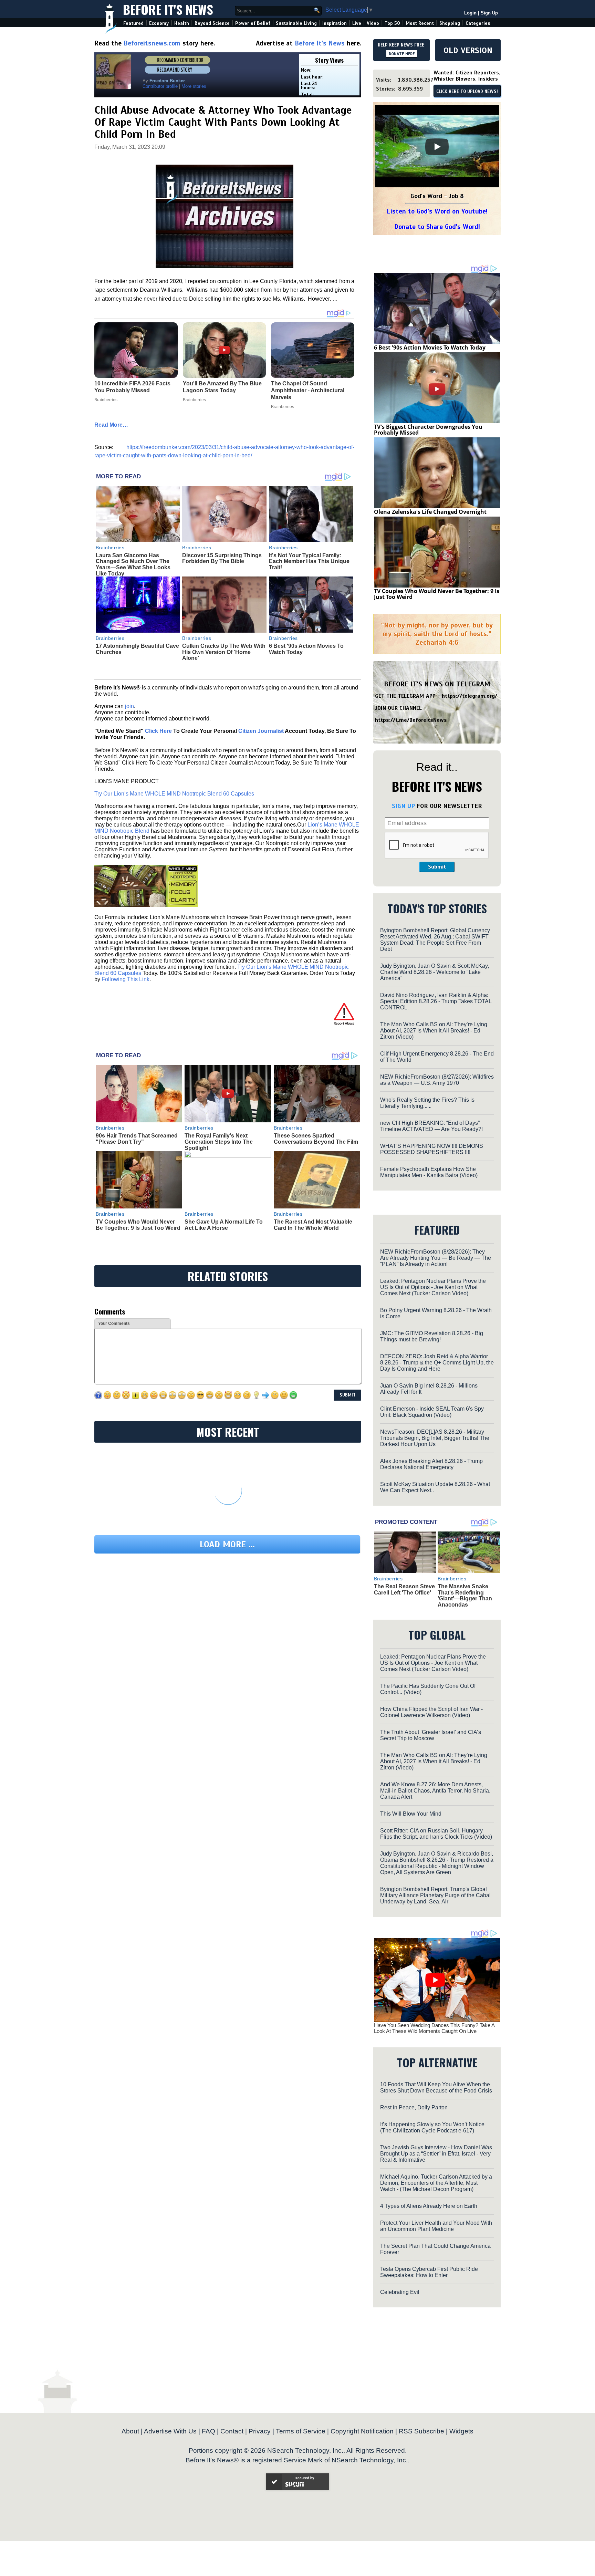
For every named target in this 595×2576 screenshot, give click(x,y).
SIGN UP (403, 806)
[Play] (437, 147)
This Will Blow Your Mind (411, 1814)
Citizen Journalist (261, 731)
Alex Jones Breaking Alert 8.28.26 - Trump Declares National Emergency (431, 1464)
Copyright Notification (362, 2431)
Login (470, 13)
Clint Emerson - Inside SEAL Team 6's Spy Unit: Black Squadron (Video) (432, 1412)
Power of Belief (253, 23)
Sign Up (489, 13)
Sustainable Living (296, 23)
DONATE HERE (402, 54)
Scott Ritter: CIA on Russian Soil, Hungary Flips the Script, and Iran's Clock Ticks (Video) (436, 1834)
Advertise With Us (170, 2431)
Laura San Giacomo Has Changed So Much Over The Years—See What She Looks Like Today (133, 564)
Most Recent (420, 23)
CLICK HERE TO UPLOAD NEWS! (467, 92)
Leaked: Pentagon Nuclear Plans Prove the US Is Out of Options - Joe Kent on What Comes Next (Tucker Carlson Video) (433, 1287)
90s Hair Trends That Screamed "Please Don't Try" (137, 1139)
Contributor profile (160, 86)
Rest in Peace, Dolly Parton (414, 2107)
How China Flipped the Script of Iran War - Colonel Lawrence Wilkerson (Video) (431, 1712)
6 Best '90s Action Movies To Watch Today (430, 347)
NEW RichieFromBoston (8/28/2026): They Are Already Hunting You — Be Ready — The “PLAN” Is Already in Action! (436, 1258)
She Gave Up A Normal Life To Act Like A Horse (224, 1225)
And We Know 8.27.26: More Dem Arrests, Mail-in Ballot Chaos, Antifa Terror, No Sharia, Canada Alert (435, 1791)
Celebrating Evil (400, 2292)
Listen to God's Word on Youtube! (437, 211)
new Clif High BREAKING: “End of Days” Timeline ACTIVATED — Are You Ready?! (431, 1126)
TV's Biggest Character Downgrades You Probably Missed (428, 430)
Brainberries (110, 548)
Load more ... (227, 1544)
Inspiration (335, 23)
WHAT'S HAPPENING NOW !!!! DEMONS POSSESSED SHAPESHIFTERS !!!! (432, 1149)
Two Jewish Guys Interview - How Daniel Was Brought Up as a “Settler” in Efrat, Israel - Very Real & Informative (436, 2154)
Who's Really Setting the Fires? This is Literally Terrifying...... (427, 1103)
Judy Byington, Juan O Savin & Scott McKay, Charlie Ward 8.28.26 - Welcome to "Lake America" (435, 972)
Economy (159, 23)
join (129, 706)
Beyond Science (212, 23)
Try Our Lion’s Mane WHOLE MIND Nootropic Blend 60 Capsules (174, 794)
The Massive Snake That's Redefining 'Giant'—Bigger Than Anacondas (465, 1596)
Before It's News (168, 9)
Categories (478, 23)
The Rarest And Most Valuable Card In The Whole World (313, 1225)
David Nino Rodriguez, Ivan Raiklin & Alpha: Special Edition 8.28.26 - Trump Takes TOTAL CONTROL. (436, 1001)
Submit (437, 867)
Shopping (450, 23)
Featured (133, 23)
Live (357, 23)
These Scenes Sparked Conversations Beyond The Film (316, 1139)
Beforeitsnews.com (152, 43)
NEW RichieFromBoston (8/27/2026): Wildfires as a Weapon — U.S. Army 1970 (437, 1080)
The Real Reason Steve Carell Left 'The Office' (404, 1590)
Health (182, 23)
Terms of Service (301, 2431)
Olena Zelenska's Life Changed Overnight (430, 512)
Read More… (111, 425)
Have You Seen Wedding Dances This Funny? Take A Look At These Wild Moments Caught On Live (434, 2028)
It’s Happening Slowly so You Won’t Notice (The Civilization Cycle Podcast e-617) (432, 2127)
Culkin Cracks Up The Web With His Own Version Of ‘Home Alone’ (224, 652)
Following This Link (126, 979)
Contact (232, 2431)
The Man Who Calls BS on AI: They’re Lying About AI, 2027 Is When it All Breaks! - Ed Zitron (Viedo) (434, 1031)
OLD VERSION (468, 50)
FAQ (208, 2431)
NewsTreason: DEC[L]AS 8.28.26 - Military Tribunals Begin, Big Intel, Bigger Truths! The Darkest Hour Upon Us (435, 1438)
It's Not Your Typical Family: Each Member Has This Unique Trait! (309, 561)
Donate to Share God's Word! (437, 227)
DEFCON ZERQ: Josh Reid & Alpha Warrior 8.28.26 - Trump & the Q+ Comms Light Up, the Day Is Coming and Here (437, 1363)
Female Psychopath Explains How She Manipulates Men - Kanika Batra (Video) (429, 1172)
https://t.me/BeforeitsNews (411, 720)
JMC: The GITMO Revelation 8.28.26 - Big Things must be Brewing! (432, 1336)
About (130, 2431)
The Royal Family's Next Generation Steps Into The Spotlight (219, 1142)
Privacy (260, 2431)
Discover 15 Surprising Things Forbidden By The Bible (222, 558)
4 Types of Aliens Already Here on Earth (429, 2206)
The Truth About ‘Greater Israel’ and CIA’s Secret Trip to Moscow (431, 1735)
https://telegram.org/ (469, 696)
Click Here (158, 731)
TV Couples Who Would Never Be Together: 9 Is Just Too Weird (138, 1225)
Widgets (461, 2431)
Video (373, 23)
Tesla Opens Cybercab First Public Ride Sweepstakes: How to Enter (429, 2272)
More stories (194, 86)
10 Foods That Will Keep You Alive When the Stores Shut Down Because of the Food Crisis (436, 2087)
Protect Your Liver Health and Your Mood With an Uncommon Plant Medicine (436, 2226)
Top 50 (392, 23)
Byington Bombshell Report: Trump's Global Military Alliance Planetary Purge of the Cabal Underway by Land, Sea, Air (435, 1895)
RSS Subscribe (421, 2431)
